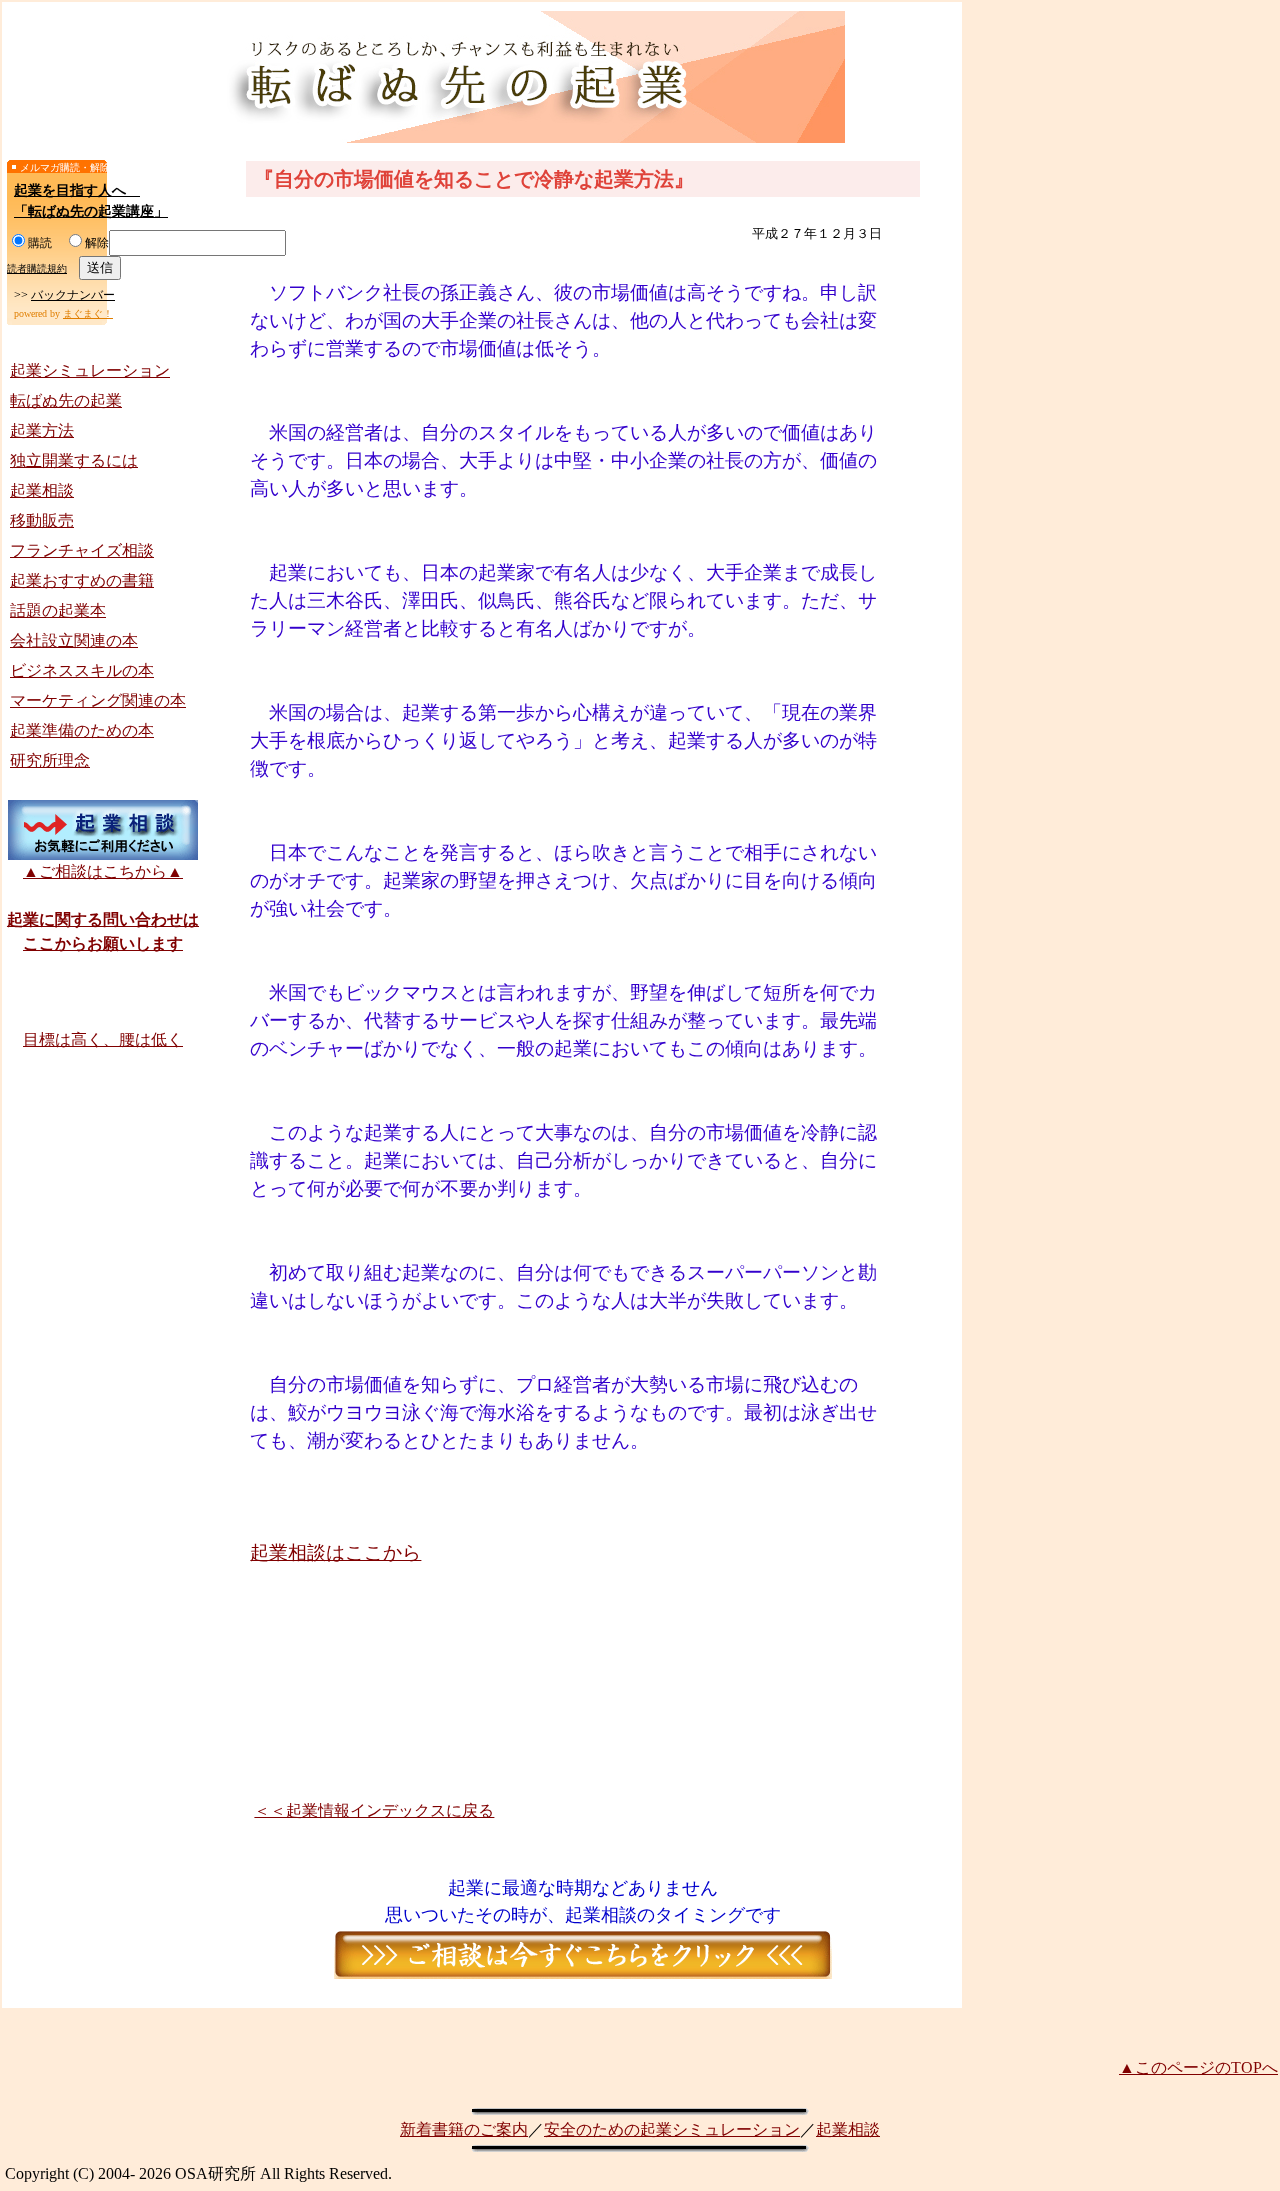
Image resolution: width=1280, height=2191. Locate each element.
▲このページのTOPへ (1198, 2067)
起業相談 (42, 490)
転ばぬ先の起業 (66, 400)
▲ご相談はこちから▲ (103, 871)
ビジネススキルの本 (82, 670)
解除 (97, 243)
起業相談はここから (335, 1552)
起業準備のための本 (82, 730)
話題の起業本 (58, 610)
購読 (40, 243)
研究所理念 (50, 760)
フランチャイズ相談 (82, 550)
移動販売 (42, 520)
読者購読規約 (37, 268)
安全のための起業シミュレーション (672, 2129)
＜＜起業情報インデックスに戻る (374, 1810)
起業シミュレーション (90, 370)
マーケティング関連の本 (98, 700)
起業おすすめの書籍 (82, 580)
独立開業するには (74, 460)
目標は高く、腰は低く (103, 1039)
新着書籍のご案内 (464, 2129)
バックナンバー (73, 295)
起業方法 (42, 430)
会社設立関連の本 (74, 640)
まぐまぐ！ (88, 313)
